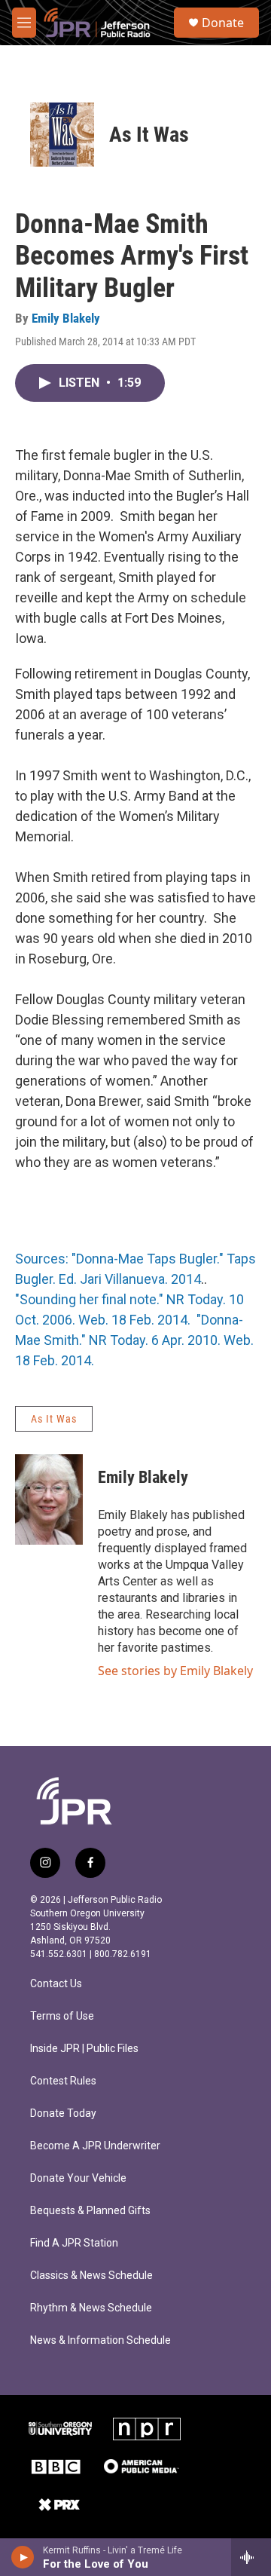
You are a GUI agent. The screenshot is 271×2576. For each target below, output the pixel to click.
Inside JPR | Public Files (84, 2049)
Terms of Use (62, 2016)
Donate (223, 23)
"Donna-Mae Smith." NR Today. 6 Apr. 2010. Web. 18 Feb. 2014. (134, 1340)
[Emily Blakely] (49, 1499)
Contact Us (56, 1984)
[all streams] (251, 2557)
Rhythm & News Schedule (91, 2308)
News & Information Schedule (100, 2340)
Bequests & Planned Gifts (90, 2211)
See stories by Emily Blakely (175, 1671)
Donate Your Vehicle (78, 2178)
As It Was (149, 135)
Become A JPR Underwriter (95, 2146)
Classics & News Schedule (91, 2276)
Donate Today (63, 2113)
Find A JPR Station (74, 2243)
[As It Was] (62, 135)
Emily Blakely (66, 318)
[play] (23, 2557)
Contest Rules (63, 2081)
